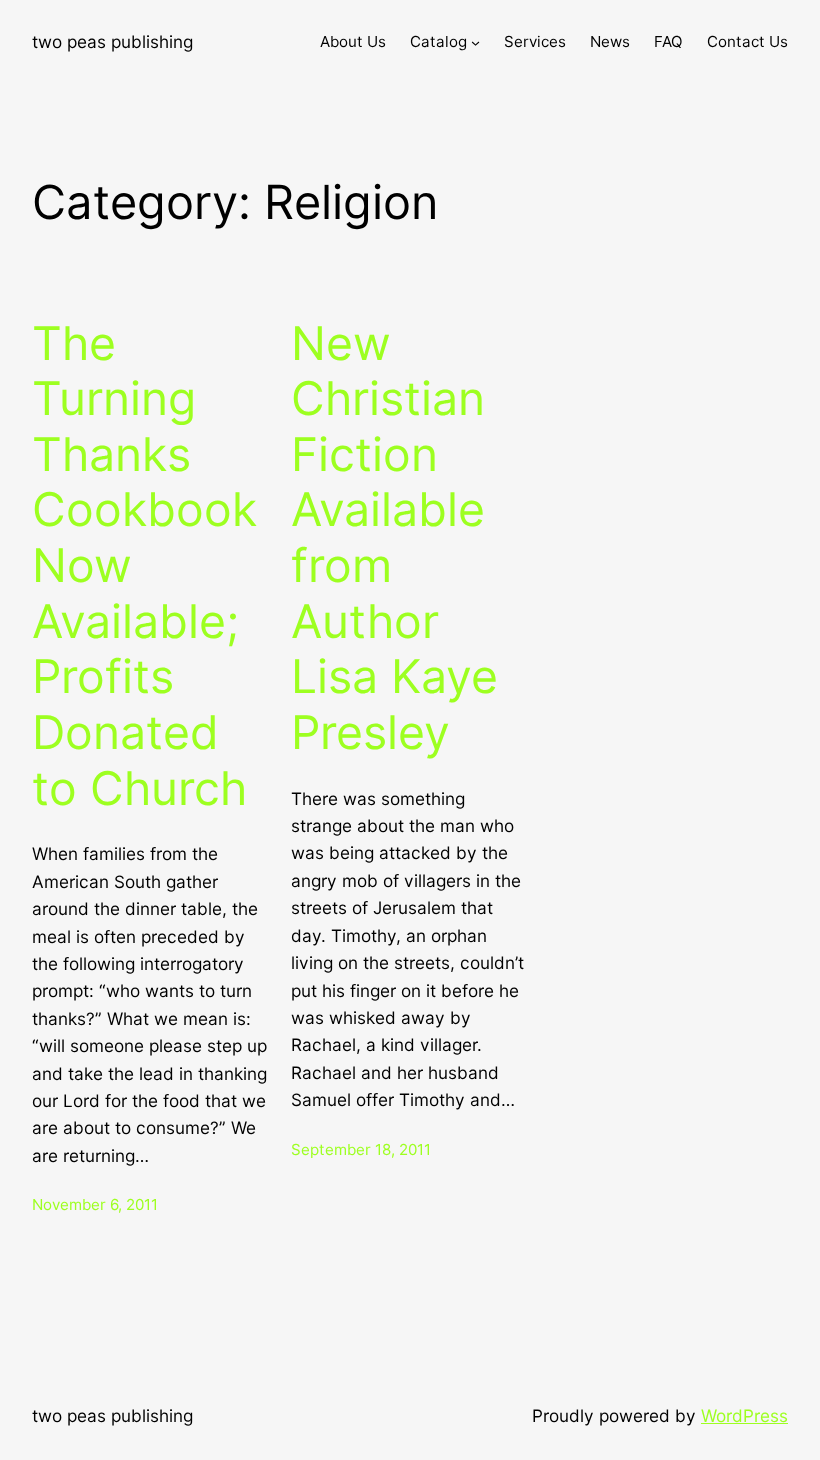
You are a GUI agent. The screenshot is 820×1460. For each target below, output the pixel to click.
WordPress (744, 1415)
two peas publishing (112, 41)
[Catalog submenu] (475, 42)
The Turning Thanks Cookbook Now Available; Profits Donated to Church (144, 566)
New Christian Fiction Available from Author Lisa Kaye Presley (394, 538)
